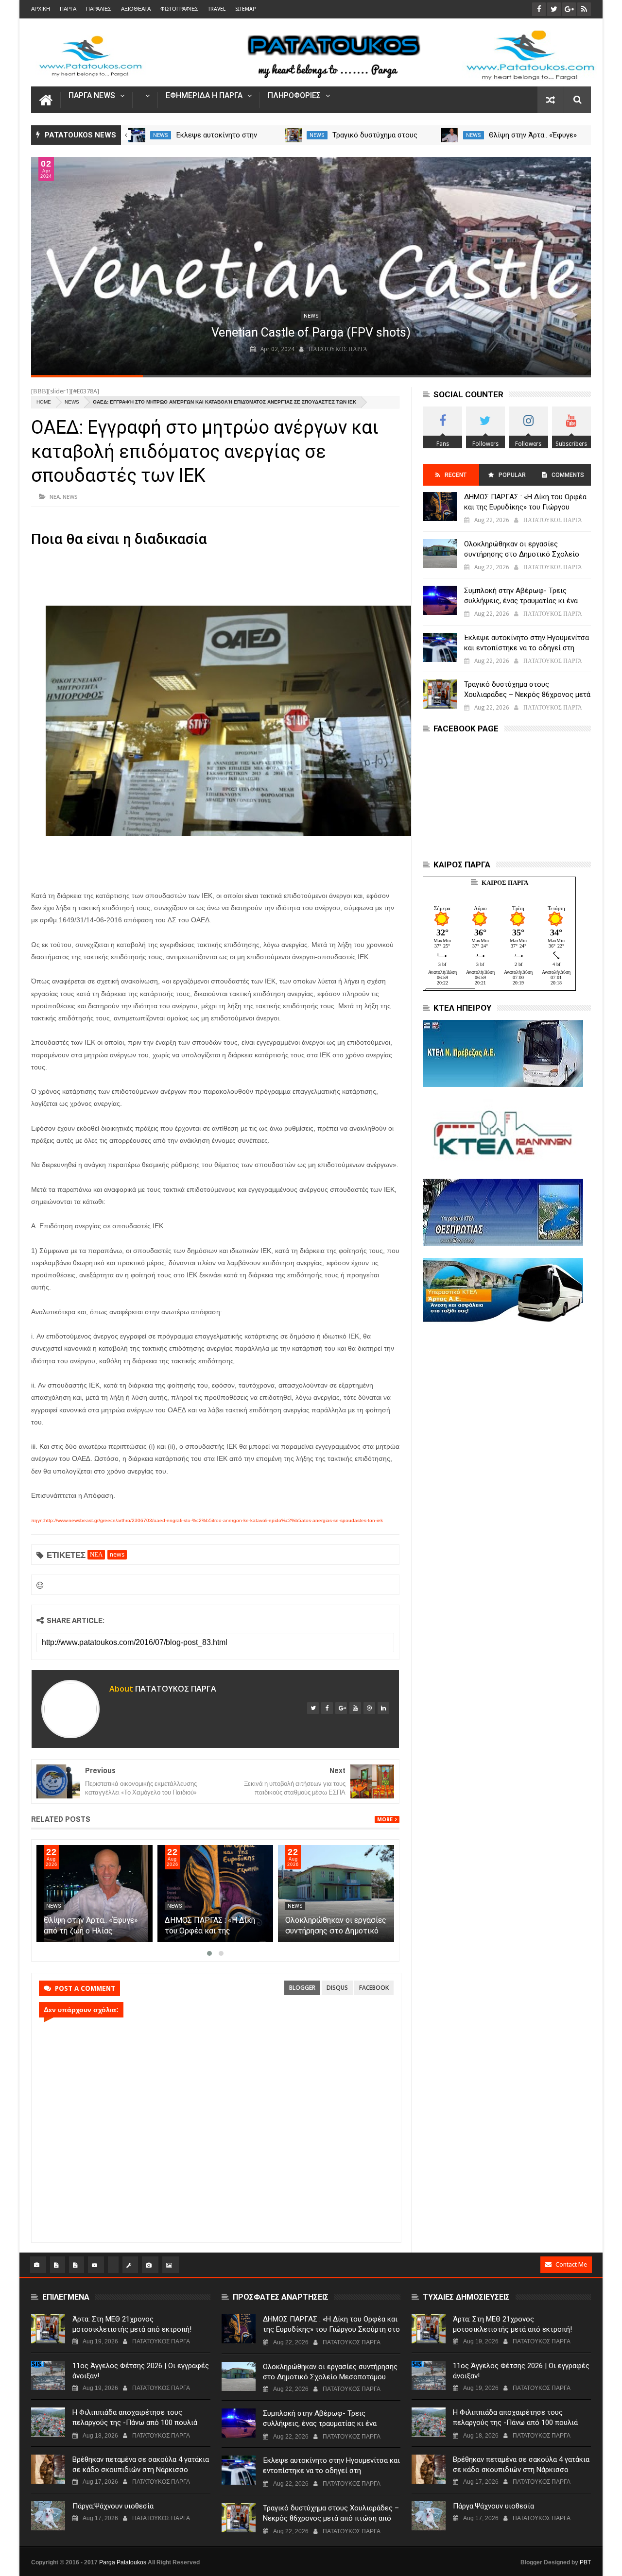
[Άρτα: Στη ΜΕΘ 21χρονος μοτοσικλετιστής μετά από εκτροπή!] (48, 2329)
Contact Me (571, 2264)
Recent (456, 475)
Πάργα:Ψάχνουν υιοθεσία (113, 2506)
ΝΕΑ (55, 497)
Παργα (68, 9)
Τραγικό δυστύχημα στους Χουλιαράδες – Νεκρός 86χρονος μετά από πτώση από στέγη (527, 695)
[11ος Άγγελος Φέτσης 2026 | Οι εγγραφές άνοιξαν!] (48, 2375)
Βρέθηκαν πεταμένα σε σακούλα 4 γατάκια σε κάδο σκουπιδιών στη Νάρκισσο (141, 2465)
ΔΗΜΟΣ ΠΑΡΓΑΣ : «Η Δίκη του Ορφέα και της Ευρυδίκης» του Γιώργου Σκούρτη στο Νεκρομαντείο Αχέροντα (526, 507)
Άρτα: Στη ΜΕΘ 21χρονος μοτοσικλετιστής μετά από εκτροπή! (132, 2324)
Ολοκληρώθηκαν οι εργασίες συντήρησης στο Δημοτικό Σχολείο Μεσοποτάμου (522, 554)
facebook (374, 1988)
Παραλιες (99, 9)
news (161, 135)
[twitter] (313, 1708)
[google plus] (341, 1708)
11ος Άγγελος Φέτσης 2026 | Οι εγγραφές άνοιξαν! (141, 2371)
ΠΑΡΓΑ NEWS (92, 96)
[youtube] (355, 1708)
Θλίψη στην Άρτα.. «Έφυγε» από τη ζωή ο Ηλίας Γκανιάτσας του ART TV (210, 1931)
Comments (568, 475)
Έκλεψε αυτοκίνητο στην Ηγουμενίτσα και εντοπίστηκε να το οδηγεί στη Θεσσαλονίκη (527, 648)
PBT (585, 2562)
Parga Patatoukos (123, 2562)
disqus (337, 1988)
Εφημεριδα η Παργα (204, 96)
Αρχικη (41, 9)
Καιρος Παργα (505, 883)
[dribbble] (369, 1708)
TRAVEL (217, 9)
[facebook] (327, 1708)
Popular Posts (511, 479)
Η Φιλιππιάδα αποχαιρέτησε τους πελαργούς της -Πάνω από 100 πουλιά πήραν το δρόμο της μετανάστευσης (135, 2423)
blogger (302, 1988)
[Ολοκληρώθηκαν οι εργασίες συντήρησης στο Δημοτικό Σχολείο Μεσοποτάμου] (440, 554)
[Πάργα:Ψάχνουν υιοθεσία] (48, 2516)
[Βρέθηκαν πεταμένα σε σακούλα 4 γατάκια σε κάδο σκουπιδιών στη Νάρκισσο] (48, 2469)
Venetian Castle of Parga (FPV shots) (311, 332)
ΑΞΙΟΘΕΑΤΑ (136, 9)
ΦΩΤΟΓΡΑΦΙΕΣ (179, 9)
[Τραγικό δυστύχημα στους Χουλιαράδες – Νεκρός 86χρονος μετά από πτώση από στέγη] (293, 135)
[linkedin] (383, 1708)
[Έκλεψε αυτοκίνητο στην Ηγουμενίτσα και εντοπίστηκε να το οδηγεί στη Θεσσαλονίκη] (137, 135)
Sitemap (245, 9)
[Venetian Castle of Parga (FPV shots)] (311, 266)
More (385, 1820)
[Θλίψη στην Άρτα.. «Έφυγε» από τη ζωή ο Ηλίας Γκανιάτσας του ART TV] (450, 135)
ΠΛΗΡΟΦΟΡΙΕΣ (294, 96)
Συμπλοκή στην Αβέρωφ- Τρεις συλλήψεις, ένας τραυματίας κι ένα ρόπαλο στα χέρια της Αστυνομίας (521, 601)
